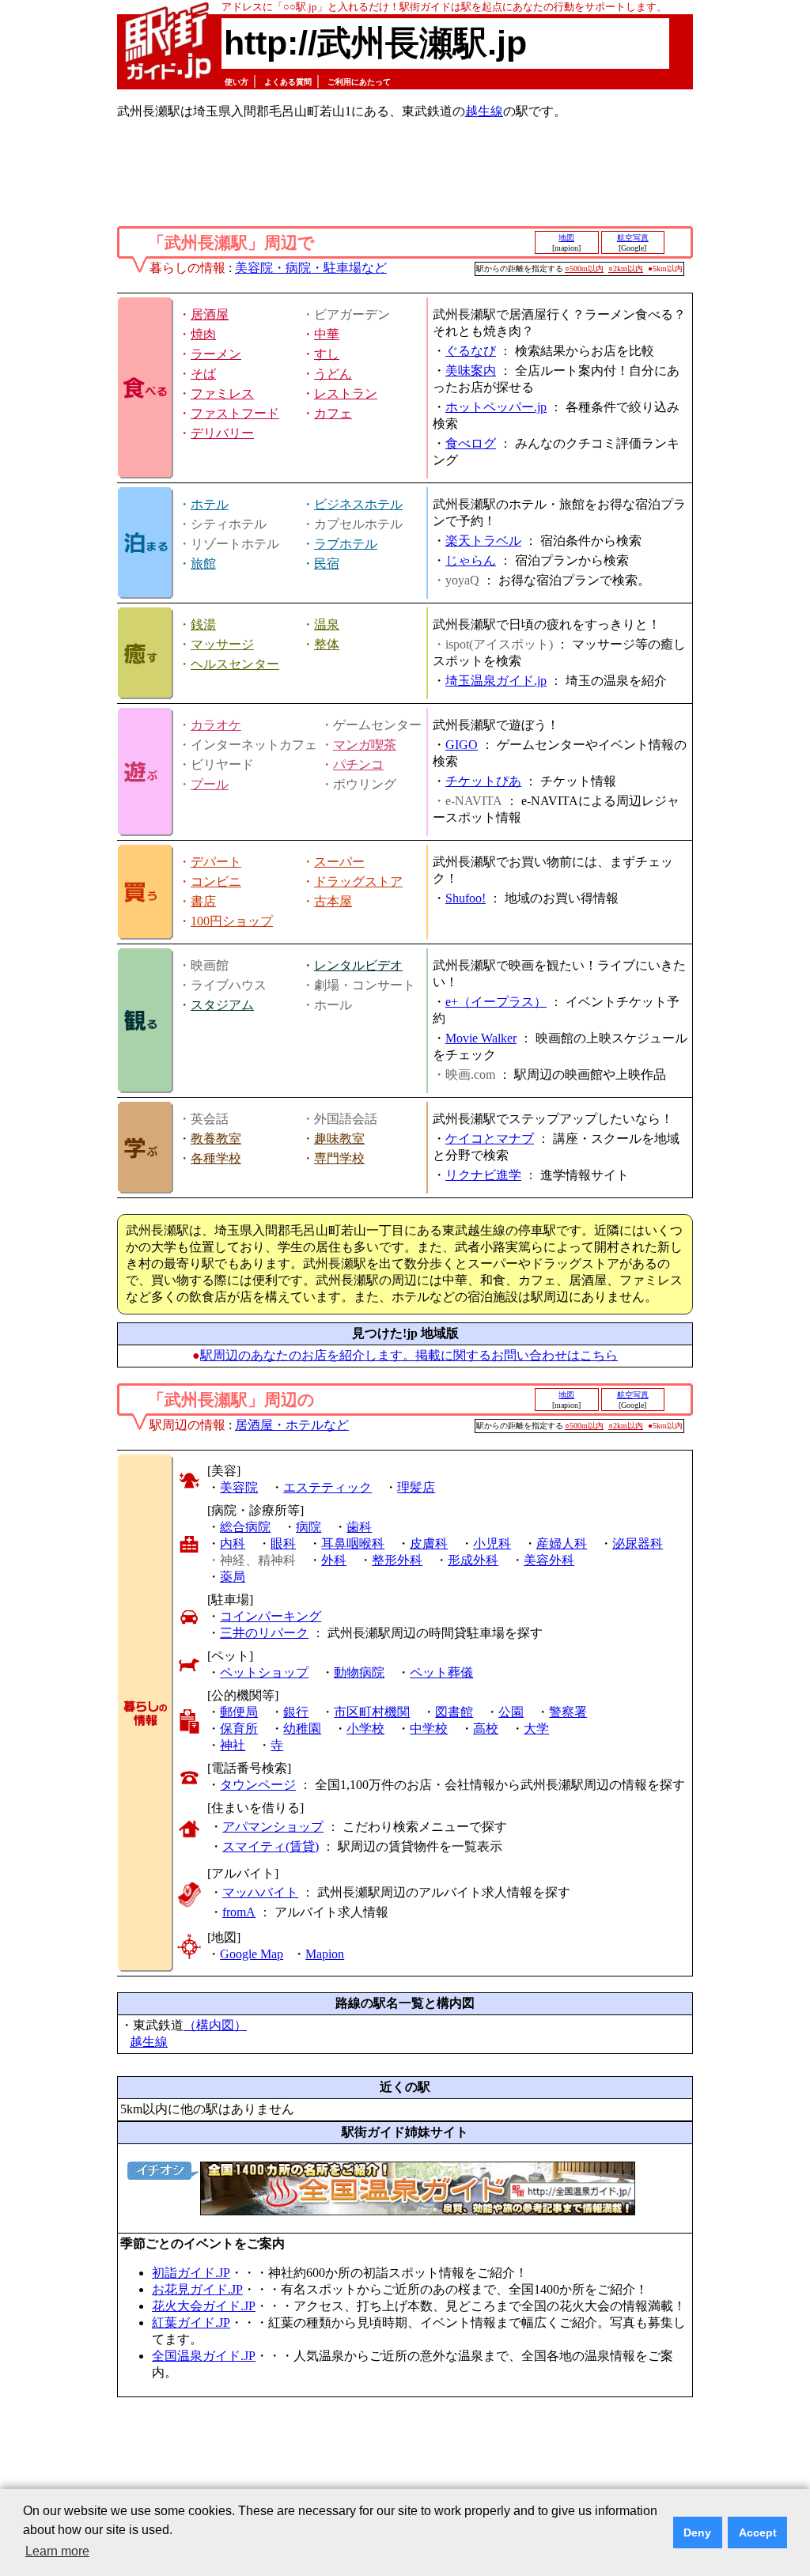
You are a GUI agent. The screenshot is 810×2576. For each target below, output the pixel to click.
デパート (216, 862)
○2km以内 (626, 269)
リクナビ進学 (483, 1175)
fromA (239, 1912)
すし (327, 354)
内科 (233, 1543)
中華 (327, 334)
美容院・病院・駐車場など (311, 268)
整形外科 (397, 1560)
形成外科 (473, 1560)
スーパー (339, 862)
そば (203, 374)
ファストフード (235, 413)
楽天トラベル (483, 541)
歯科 (359, 1527)
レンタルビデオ (358, 965)
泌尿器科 (638, 1543)
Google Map (252, 1954)
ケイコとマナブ (490, 1139)
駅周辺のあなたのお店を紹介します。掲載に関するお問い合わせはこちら (409, 1355)
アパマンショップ (273, 1827)
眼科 (283, 1543)
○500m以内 (584, 269)
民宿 (327, 564)
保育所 (239, 1729)
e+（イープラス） (496, 1002)
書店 (203, 901)
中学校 (429, 1729)
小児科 (492, 1543)
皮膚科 (429, 1543)
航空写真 (633, 238)
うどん (333, 374)
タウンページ (258, 1785)
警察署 (568, 1712)
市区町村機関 (372, 1712)
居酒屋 (210, 314)
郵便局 (239, 1712)
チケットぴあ (483, 781)
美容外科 (549, 1560)
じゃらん (471, 560)
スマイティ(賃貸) (271, 1846)
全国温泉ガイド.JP (204, 2356)
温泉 (327, 624)
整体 (327, 644)
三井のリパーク (264, 1633)
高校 (486, 1729)
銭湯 (203, 624)
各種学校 (216, 1158)
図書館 (454, 1712)
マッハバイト (260, 1892)
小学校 (365, 1729)
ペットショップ (264, 1672)
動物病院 (359, 1672)
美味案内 (471, 371)
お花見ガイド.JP (197, 2289)
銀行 (296, 1712)
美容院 (239, 1487)
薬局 (233, 1577)
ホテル (210, 504)
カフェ (333, 413)
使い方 (237, 82)
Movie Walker (481, 1038)
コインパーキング (271, 1616)
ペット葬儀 (441, 1672)
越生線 (484, 111)
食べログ (471, 443)
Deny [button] (697, 2532)
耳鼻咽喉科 (353, 1543)
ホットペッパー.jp (496, 407)
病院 (308, 1527)
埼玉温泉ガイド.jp (496, 681)
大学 (536, 1729)
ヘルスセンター (235, 664)
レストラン (346, 393)
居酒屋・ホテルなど (292, 1425)
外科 (334, 1560)
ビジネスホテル (358, 504)
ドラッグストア (358, 881)
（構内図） (215, 2025)
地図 (566, 238)
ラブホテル (346, 544)
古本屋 (333, 901)
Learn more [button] (57, 2551)
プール (210, 784)
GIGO (462, 745)
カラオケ (216, 725)
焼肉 (203, 334)
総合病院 (245, 1527)
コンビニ (216, 881)
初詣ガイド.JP (191, 2273)
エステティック (327, 1487)
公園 (511, 1712)
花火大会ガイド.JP (204, 2306)
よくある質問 (288, 82)
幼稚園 (302, 1729)
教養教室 (216, 1139)
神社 (233, 1745)
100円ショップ (232, 921)
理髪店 (416, 1487)
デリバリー (222, 433)
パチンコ (358, 764)
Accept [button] (758, 2532)
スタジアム (222, 1005)
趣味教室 (339, 1139)
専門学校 (339, 1158)
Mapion (325, 1954)
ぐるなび (471, 351)
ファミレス (222, 393)
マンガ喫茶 (365, 745)
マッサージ (222, 644)
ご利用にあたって (359, 82)
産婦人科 (562, 1543)
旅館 (203, 564)
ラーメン (216, 354)
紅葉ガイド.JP (191, 2323)
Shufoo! (466, 898)
